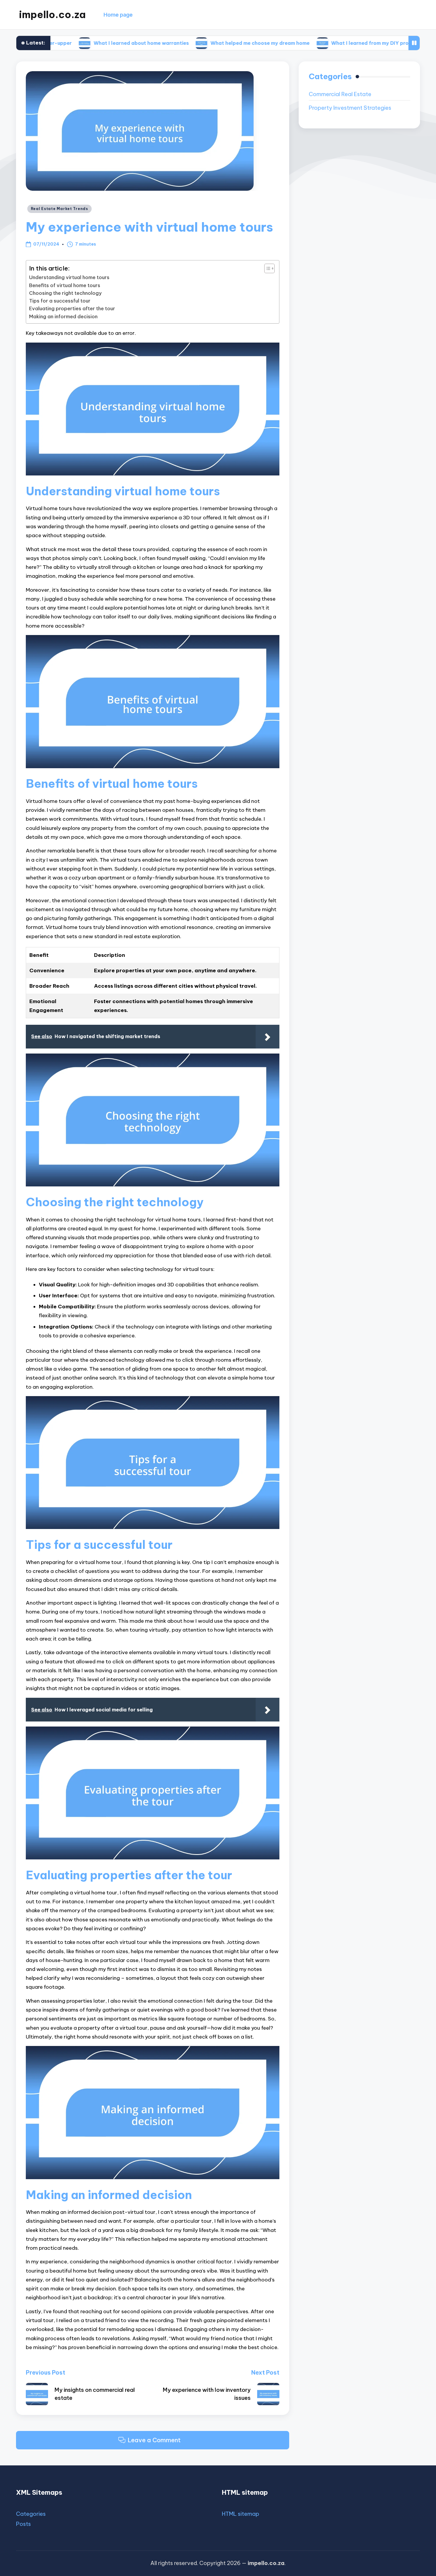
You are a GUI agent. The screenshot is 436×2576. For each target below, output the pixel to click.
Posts (23, 2524)
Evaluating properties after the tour (72, 308)
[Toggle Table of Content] (266, 268)
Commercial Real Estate (340, 94)
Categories (31, 2514)
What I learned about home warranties (75, 43)
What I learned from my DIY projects (309, 43)
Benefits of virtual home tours (65, 285)
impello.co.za (52, 15)
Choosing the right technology (65, 293)
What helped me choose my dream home (193, 43)
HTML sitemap (241, 2514)
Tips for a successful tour (60, 301)
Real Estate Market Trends (59, 209)
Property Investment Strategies (350, 108)
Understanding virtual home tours (69, 277)
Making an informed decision (63, 316)
